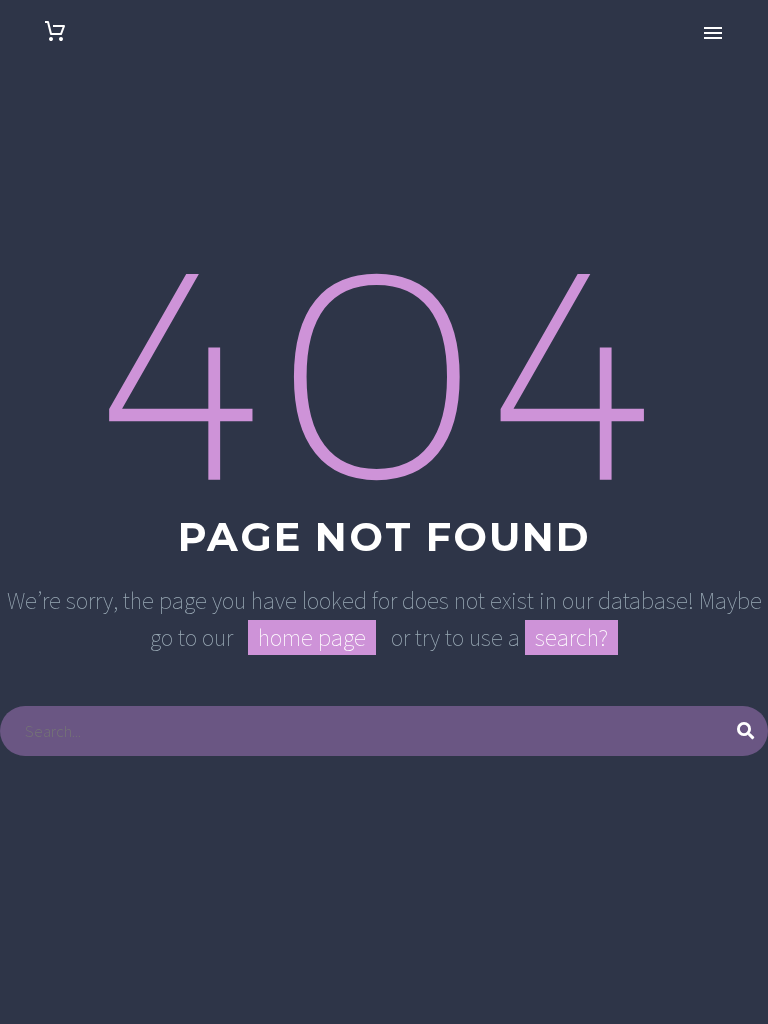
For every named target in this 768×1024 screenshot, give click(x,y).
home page (312, 637)
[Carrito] (55, 31)
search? (571, 637)
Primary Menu (713, 33)
